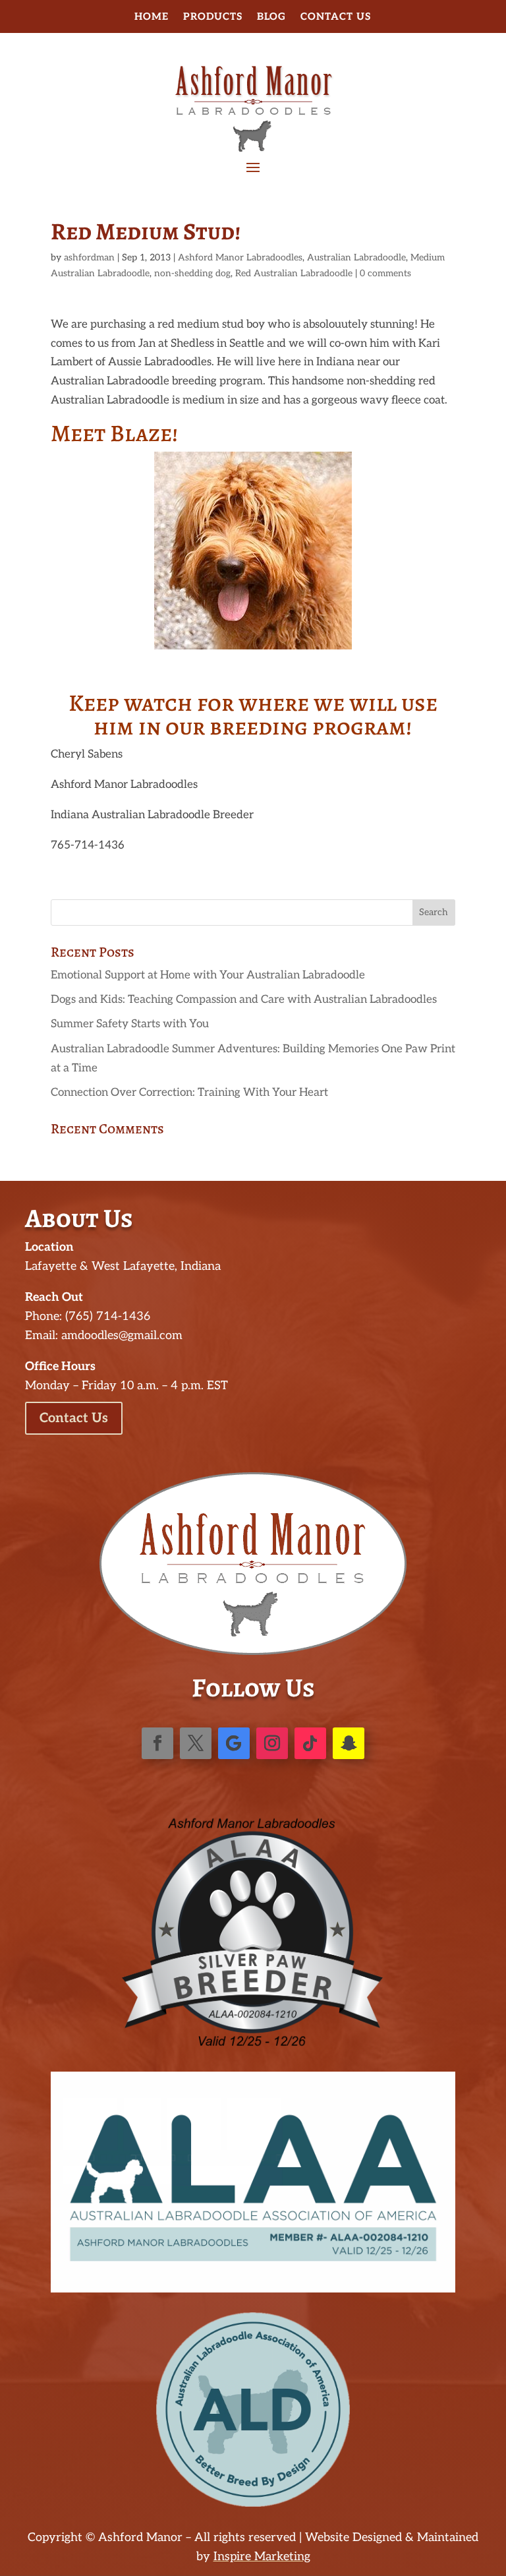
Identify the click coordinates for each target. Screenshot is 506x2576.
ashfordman (89, 257)
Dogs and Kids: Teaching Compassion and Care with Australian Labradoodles (244, 1000)
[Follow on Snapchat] (349, 1743)
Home (152, 17)
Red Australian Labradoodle (294, 273)
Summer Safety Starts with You (130, 1024)
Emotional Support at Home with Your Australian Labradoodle (208, 975)
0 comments (385, 273)
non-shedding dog (192, 273)
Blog (271, 17)
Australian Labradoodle (356, 257)
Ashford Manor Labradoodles (240, 257)
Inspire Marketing (262, 2557)
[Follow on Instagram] (272, 1743)
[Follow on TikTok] (310, 1743)
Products (213, 17)
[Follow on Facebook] (157, 1743)
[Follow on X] (196, 1743)
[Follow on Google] (234, 1743)
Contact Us (336, 17)
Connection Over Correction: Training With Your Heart (189, 1093)
